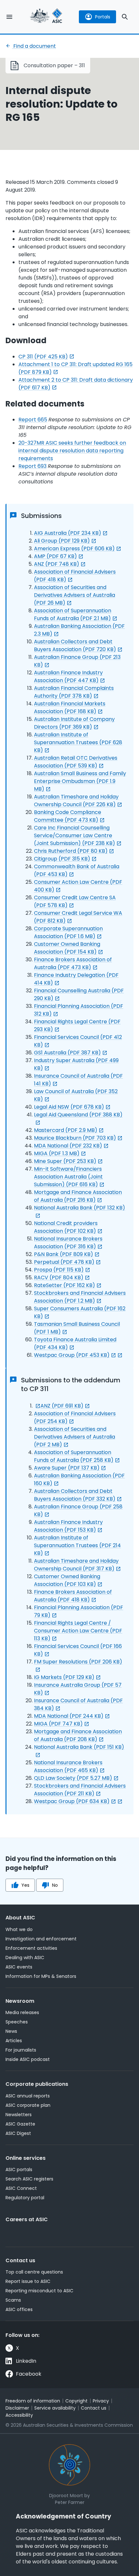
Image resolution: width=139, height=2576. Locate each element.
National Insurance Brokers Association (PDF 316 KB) (68, 1243)
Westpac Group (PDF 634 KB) (72, 1801)
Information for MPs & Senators (41, 1976)
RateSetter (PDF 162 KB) (64, 1285)
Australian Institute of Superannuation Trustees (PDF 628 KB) (78, 742)
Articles (14, 2041)
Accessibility (19, 2415)
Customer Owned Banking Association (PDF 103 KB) (67, 1580)
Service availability (55, 2408)
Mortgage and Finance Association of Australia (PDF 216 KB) (78, 1196)
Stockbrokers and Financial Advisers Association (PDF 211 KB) (80, 1790)
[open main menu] (9, 17)
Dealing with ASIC (25, 1958)
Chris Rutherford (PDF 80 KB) (71, 851)
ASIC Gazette (20, 2124)
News (11, 2031)
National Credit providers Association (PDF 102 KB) (66, 1227)
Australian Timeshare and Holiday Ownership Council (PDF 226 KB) (76, 801)
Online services (26, 2158)
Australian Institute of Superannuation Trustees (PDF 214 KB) (77, 1545)
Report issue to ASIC (28, 2281)
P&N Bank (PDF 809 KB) (64, 1254)
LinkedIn (26, 2361)
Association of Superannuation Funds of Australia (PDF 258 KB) (74, 1456)
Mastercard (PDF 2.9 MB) (66, 1130)
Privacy (101, 2401)
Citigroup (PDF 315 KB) (62, 859)
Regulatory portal (25, 2198)
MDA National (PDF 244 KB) (69, 1716)
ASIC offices (19, 2309)
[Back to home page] (46, 17)
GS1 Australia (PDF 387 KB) (67, 1053)
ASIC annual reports (28, 2096)
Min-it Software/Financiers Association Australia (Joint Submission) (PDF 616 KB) (68, 1177)
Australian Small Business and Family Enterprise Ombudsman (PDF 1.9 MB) (80, 781)
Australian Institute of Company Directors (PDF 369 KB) (74, 723)
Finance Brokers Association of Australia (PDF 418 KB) (73, 1596)
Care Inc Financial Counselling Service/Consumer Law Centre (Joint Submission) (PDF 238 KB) (75, 835)
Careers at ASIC (27, 2219)
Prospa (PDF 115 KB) (59, 1270)
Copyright (76, 2401)
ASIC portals (19, 2170)
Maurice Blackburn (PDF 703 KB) (75, 1138)
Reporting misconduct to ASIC (39, 2291)
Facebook (29, 2374)
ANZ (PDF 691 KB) (62, 1406)
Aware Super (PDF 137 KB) (67, 1468)
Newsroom (20, 2001)
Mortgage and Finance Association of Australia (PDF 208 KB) (78, 1735)
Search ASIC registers (29, 2179)
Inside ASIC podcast (28, 2059)
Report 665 (33, 420)
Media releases (22, 2012)
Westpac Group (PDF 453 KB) (72, 1355)
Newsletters (19, 2115)
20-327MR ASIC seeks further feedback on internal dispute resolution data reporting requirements (72, 451)
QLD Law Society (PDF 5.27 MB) (73, 1778)
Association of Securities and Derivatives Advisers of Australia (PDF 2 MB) (75, 1437)
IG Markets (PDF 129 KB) (64, 1677)
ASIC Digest (18, 2133)
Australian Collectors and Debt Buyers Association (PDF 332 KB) (75, 1495)
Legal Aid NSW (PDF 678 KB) (69, 1107)
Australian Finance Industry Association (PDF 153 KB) (68, 1526)
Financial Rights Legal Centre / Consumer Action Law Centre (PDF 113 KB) (78, 1631)
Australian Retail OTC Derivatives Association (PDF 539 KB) (76, 762)
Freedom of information (33, 2401)
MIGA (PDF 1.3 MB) (57, 1153)
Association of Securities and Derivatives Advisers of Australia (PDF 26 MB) (75, 595)
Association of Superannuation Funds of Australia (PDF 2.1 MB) (73, 614)
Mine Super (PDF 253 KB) (65, 1161)
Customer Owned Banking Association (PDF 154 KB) (67, 948)
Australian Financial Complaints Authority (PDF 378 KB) (74, 692)
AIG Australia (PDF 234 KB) (68, 533)
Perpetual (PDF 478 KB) (64, 1262)
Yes (25, 1885)
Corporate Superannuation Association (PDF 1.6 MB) (68, 932)
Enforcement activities (31, 1948)
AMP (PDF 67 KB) (55, 556)
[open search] (125, 17)
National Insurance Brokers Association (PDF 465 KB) (68, 1766)
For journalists (21, 2050)
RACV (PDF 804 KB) (59, 1277)
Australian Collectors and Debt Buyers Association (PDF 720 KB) (75, 645)
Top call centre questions (34, 2272)
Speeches (17, 2022)
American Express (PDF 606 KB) (74, 549)
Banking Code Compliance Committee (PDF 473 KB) (68, 816)
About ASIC (20, 1918)
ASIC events (19, 1967)
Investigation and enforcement (41, 1939)
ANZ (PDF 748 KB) (57, 564)
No (55, 1885)
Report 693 (32, 466)
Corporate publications (37, 2084)
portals (103, 17)
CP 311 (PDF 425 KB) (43, 357)
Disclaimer (17, 2408)
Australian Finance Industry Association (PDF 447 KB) (68, 676)
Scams (13, 2300)
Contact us (20, 2260)
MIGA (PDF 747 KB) (58, 1724)
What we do (19, 1929)
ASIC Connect (21, 2188)
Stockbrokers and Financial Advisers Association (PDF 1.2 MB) (80, 1297)
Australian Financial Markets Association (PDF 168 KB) (70, 707)
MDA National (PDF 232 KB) (68, 1146)
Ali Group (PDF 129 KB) (62, 541)
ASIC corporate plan (28, 2105)
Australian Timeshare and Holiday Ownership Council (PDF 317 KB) (76, 1565)
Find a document (34, 46)
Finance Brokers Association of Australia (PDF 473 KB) (73, 963)
